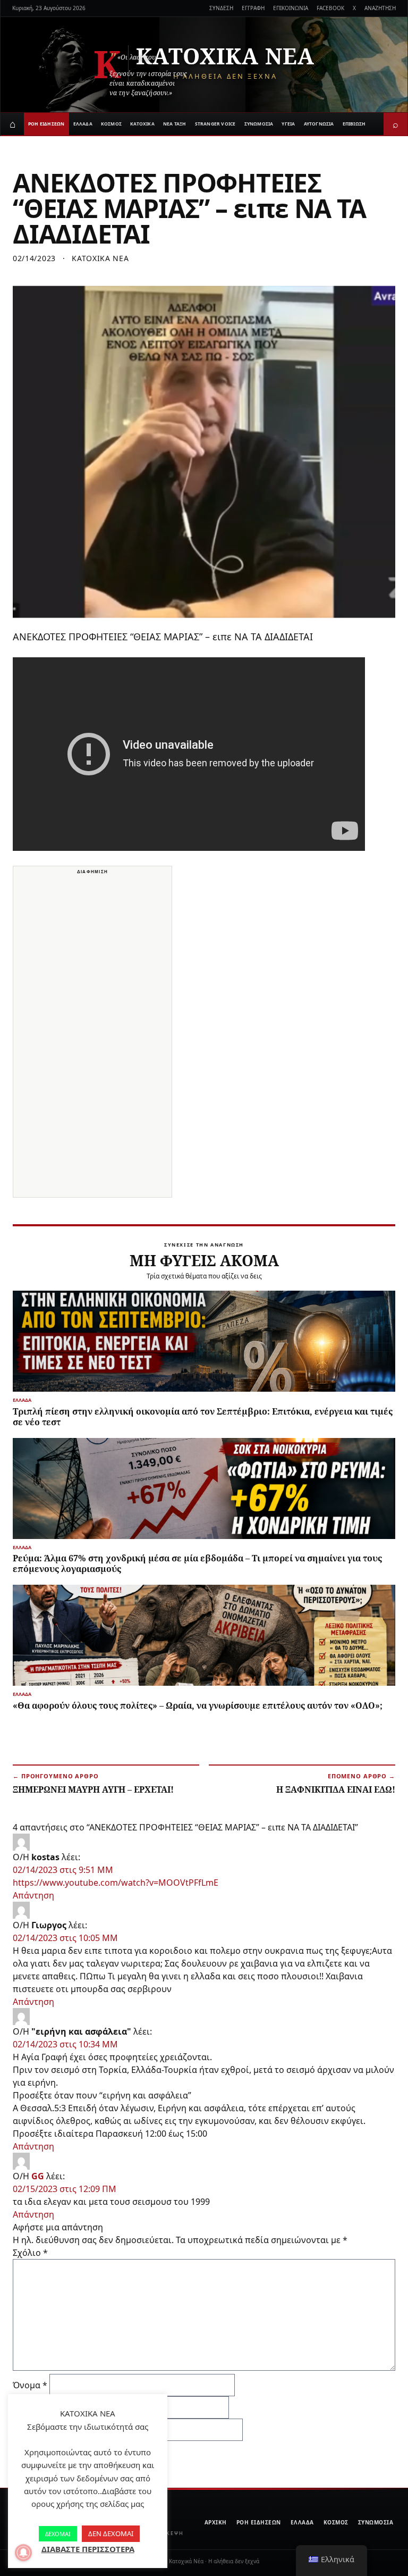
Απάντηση (33, 1895)
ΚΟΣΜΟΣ (111, 124)
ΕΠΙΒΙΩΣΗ (354, 124)
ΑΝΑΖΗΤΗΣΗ (380, 8)
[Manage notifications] (23, 2553)
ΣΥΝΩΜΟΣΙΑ (259, 124)
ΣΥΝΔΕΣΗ (221, 8)
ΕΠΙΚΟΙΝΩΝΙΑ (291, 8)
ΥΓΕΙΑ (288, 124)
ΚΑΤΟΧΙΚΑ (142, 124)
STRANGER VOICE (215, 124)
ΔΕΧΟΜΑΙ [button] (58, 2534)
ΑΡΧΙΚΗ (216, 2522)
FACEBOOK (330, 8)
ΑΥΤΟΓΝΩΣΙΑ (319, 124)
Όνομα (30, 2385)
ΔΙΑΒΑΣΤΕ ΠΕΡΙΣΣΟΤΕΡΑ (88, 2549)
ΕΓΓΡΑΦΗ (253, 8)
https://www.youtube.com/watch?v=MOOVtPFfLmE (116, 1883)
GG (38, 2176)
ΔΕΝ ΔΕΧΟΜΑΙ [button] (111, 2533)
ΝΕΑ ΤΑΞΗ (175, 124)
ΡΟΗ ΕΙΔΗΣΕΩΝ (46, 124)
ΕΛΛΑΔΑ (83, 124)
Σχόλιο (30, 2253)
